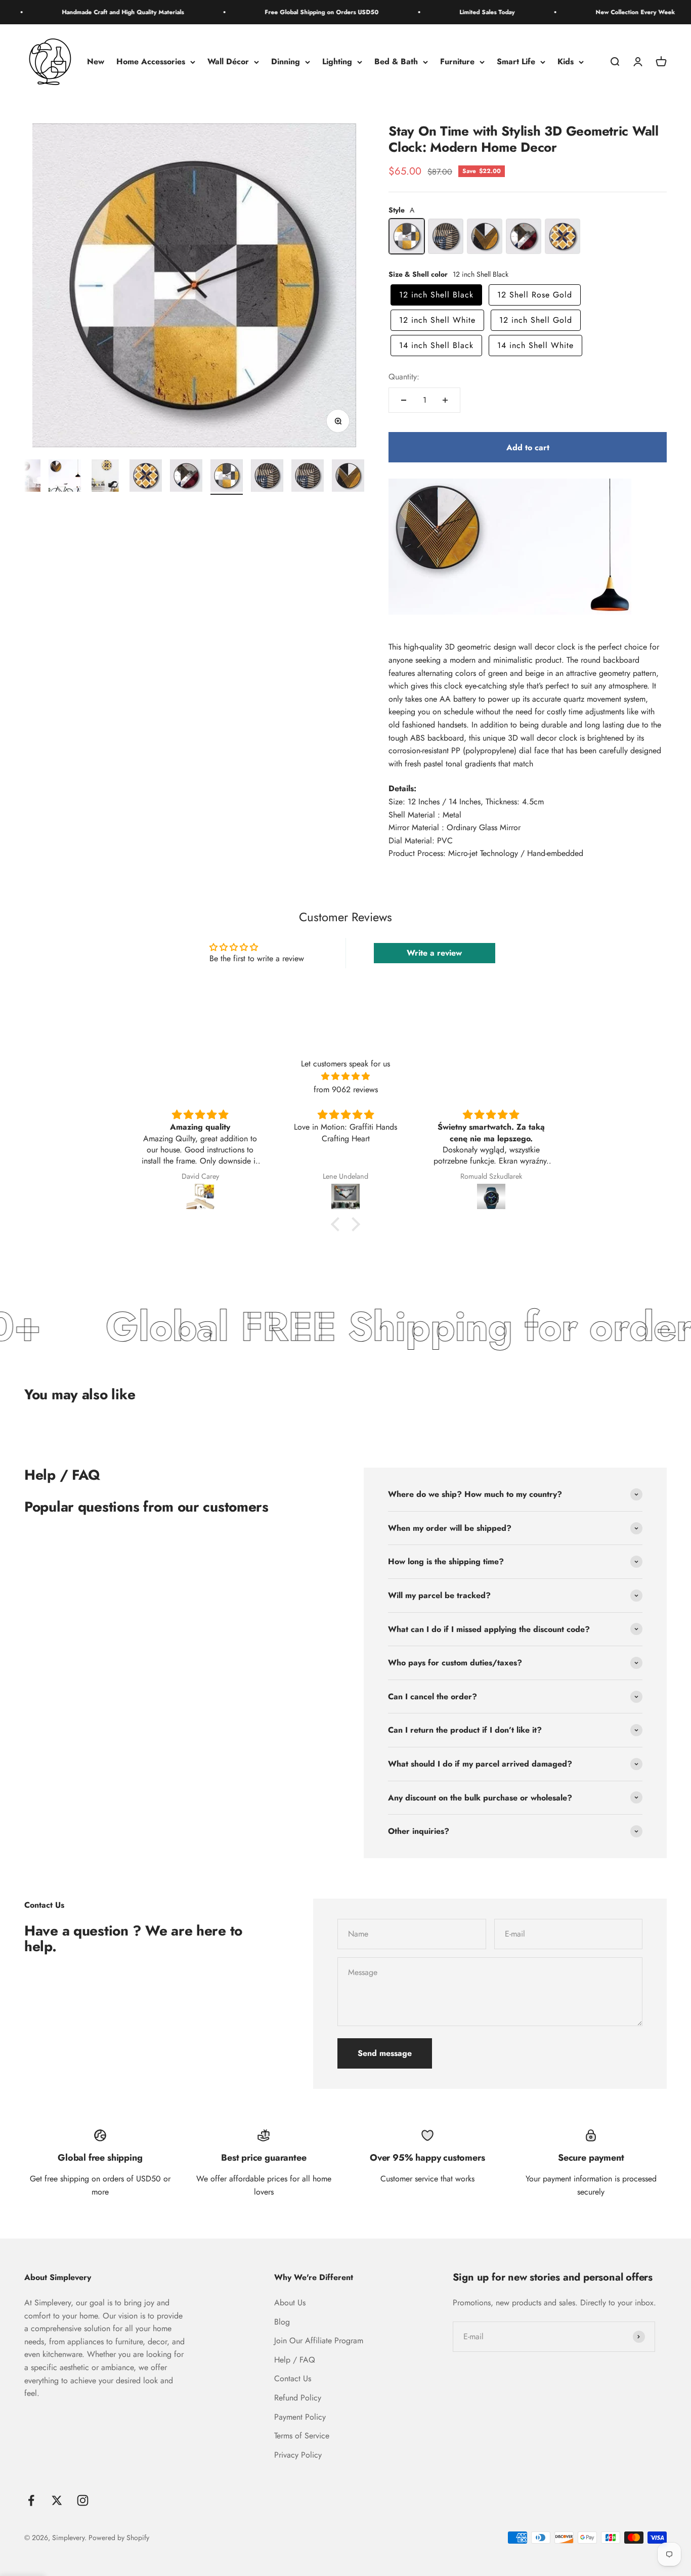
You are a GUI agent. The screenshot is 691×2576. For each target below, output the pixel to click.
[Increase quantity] (445, 400)
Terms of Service (302, 2436)
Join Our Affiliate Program (319, 2341)
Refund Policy (298, 2398)
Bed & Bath (396, 62)
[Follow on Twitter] (57, 2500)
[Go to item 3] (24, 477)
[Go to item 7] (186, 477)
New (96, 62)
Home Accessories (151, 62)
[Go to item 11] (348, 477)
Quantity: (404, 377)
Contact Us (293, 2378)
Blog (282, 2322)
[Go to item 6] (146, 477)
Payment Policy (300, 2417)
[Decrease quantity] (404, 400)
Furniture (457, 62)
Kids (566, 62)
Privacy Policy (298, 2455)
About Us (290, 2303)
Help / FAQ (295, 2360)
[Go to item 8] (227, 477)
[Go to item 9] (267, 477)
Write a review (434, 953)
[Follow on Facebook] (31, 2500)
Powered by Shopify (119, 2538)
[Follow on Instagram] (83, 2500)
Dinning (286, 62)
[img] (345, 1077)
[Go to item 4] (65, 477)
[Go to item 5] (105, 477)
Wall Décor (228, 62)
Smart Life (516, 62)
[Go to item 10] (308, 477)
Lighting (337, 62)
